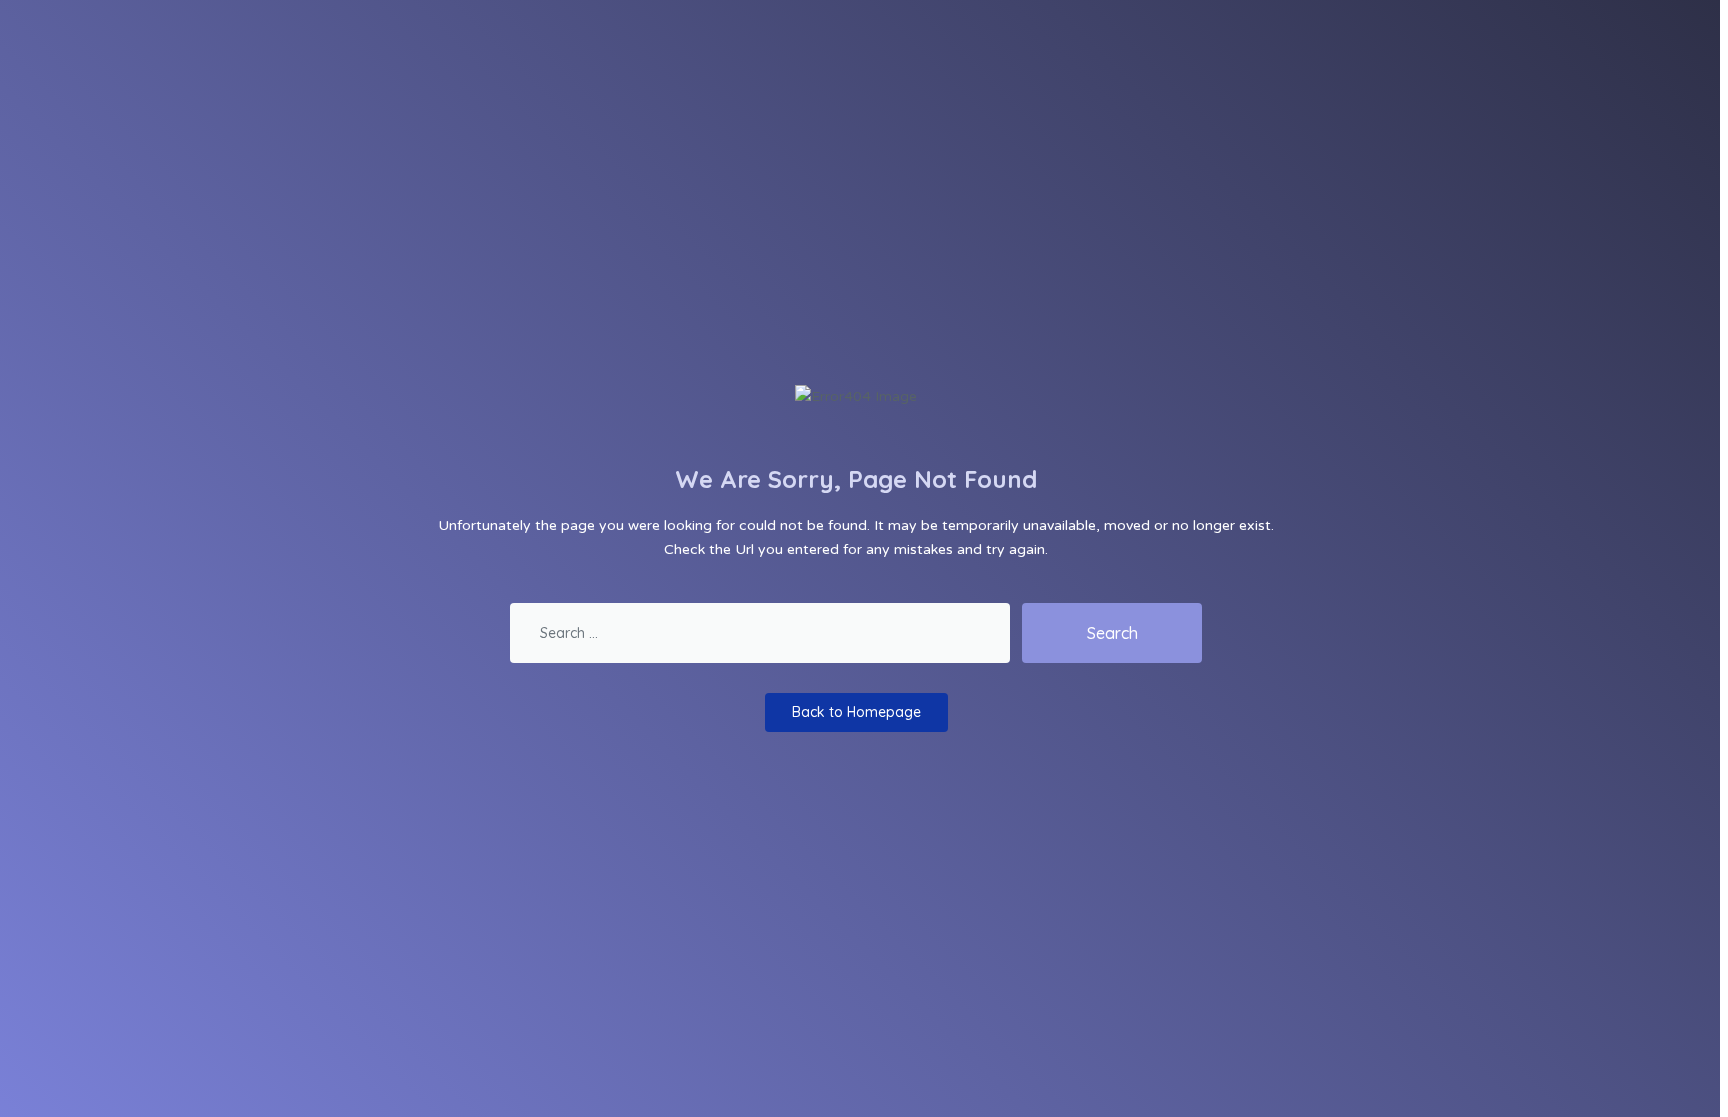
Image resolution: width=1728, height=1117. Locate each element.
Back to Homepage (856, 712)
